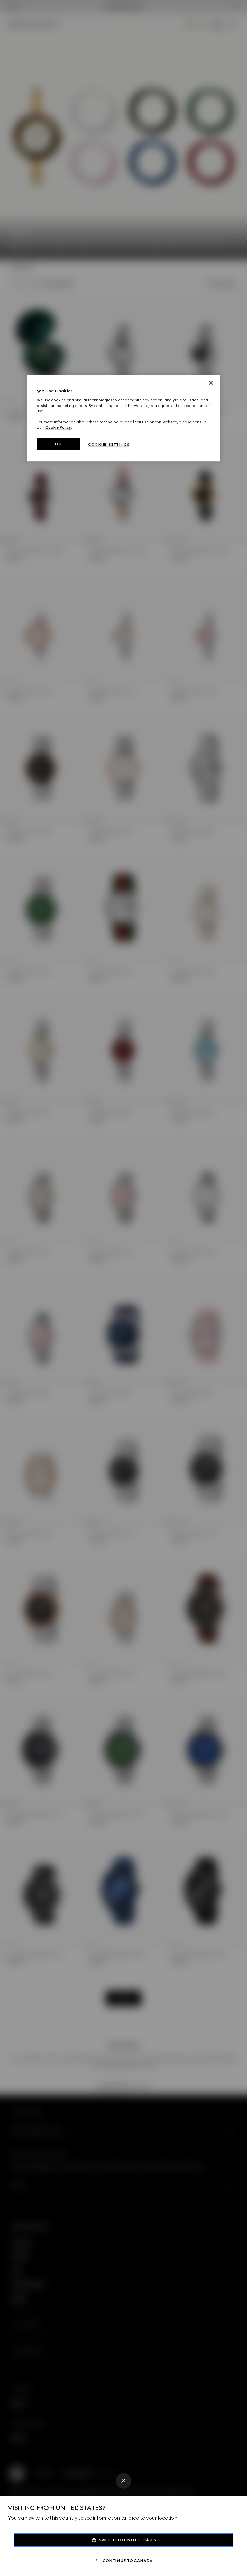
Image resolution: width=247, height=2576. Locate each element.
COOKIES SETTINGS (109, 445)
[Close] (123, 2481)
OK (58, 444)
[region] (123, 418)
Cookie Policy (58, 427)
